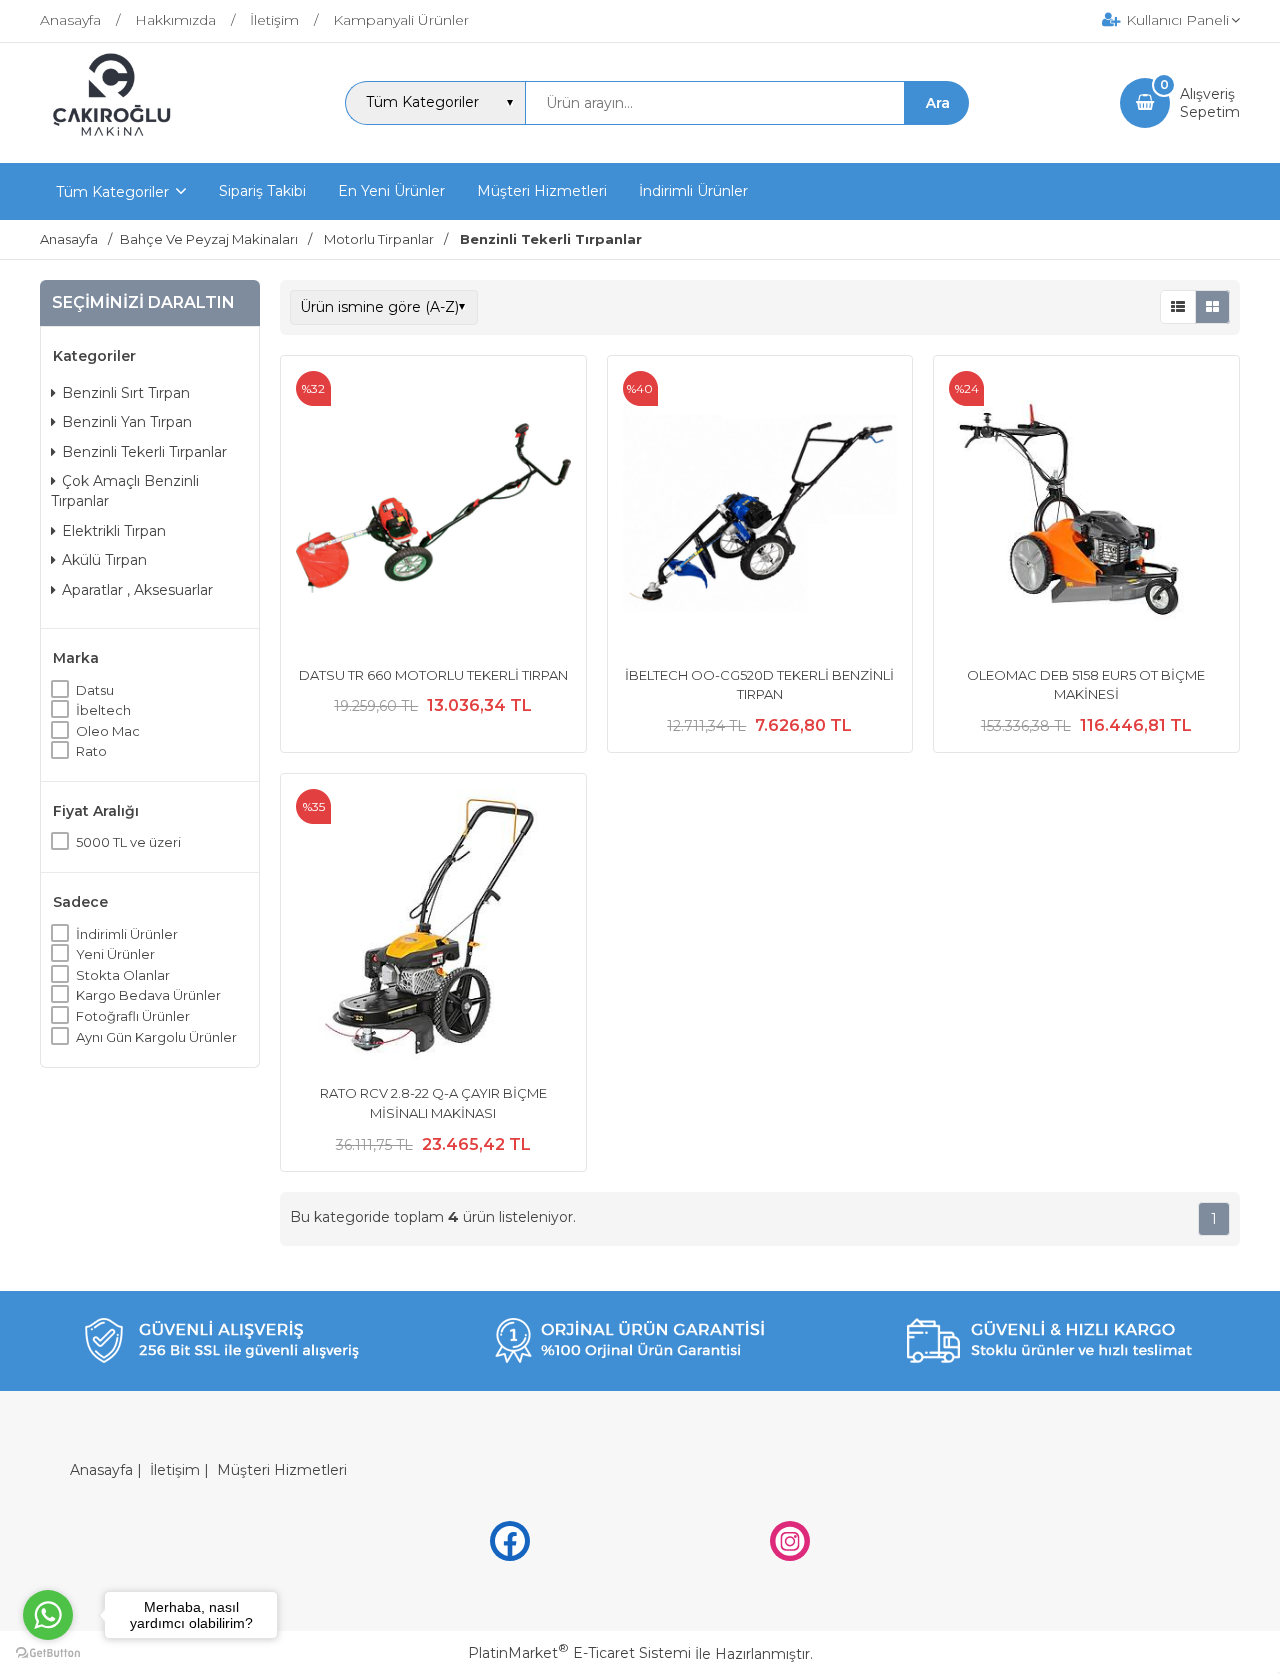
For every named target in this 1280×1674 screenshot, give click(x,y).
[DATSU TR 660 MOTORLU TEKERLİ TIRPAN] (433, 511)
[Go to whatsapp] (48, 1615)
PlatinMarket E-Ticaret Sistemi (579, 1653)
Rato (91, 751)
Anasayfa (101, 1470)
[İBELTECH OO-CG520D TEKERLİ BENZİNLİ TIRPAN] (760, 511)
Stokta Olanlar (123, 975)
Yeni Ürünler (115, 954)
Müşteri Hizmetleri (282, 1470)
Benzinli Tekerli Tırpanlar (144, 452)
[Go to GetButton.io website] (48, 1653)
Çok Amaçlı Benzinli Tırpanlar (125, 491)
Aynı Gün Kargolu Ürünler (156, 1037)
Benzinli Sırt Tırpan (126, 393)
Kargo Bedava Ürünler (148, 995)
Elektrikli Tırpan (114, 531)
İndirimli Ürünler (127, 934)
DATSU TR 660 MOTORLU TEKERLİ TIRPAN (433, 675)
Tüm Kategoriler (112, 192)
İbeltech (103, 710)
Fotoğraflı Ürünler (133, 1016)
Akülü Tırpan (104, 560)
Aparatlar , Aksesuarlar (137, 590)
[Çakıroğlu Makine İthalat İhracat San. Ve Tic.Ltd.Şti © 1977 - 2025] (116, 145)
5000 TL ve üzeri (128, 842)
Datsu (95, 690)
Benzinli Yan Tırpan (127, 422)
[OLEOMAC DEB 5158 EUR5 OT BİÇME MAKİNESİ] (1086, 511)
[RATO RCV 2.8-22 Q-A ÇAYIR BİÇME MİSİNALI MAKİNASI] (433, 929)
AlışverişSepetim (1210, 103)
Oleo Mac (108, 731)
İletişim (175, 1470)
